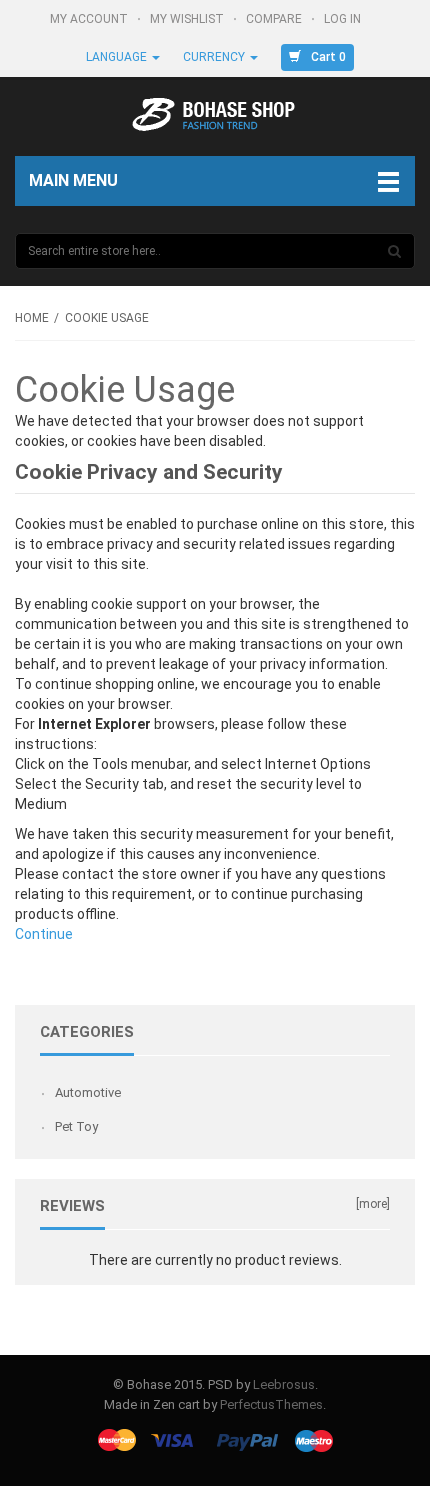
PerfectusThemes (271, 1404)
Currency (215, 57)
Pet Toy (76, 1126)
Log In (344, 19)
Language (118, 57)
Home (32, 318)
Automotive (88, 1092)
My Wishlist (188, 19)
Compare (275, 19)
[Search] (395, 251)
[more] (373, 1204)
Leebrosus (284, 1384)
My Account (90, 19)
